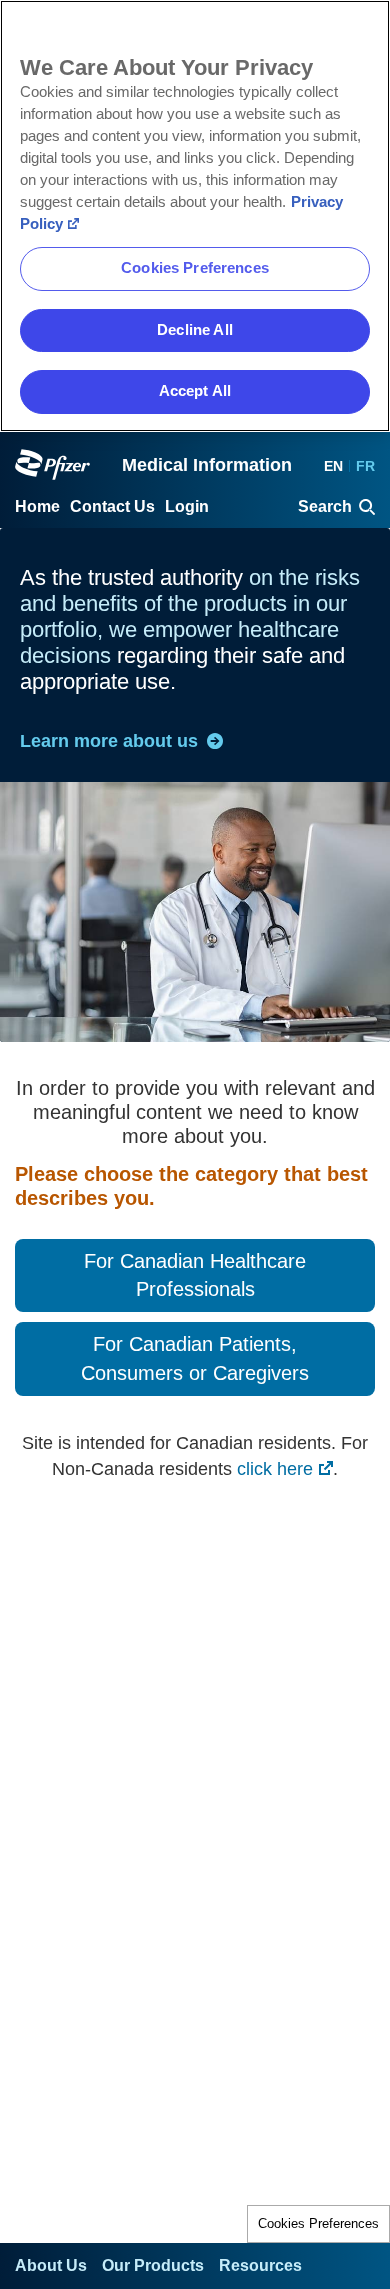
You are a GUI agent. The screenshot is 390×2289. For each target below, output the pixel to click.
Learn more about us (109, 741)
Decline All (195, 330)
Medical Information (207, 465)
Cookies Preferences (318, 2223)
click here (275, 1469)
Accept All (195, 391)
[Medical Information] (52, 464)
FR (365, 466)
